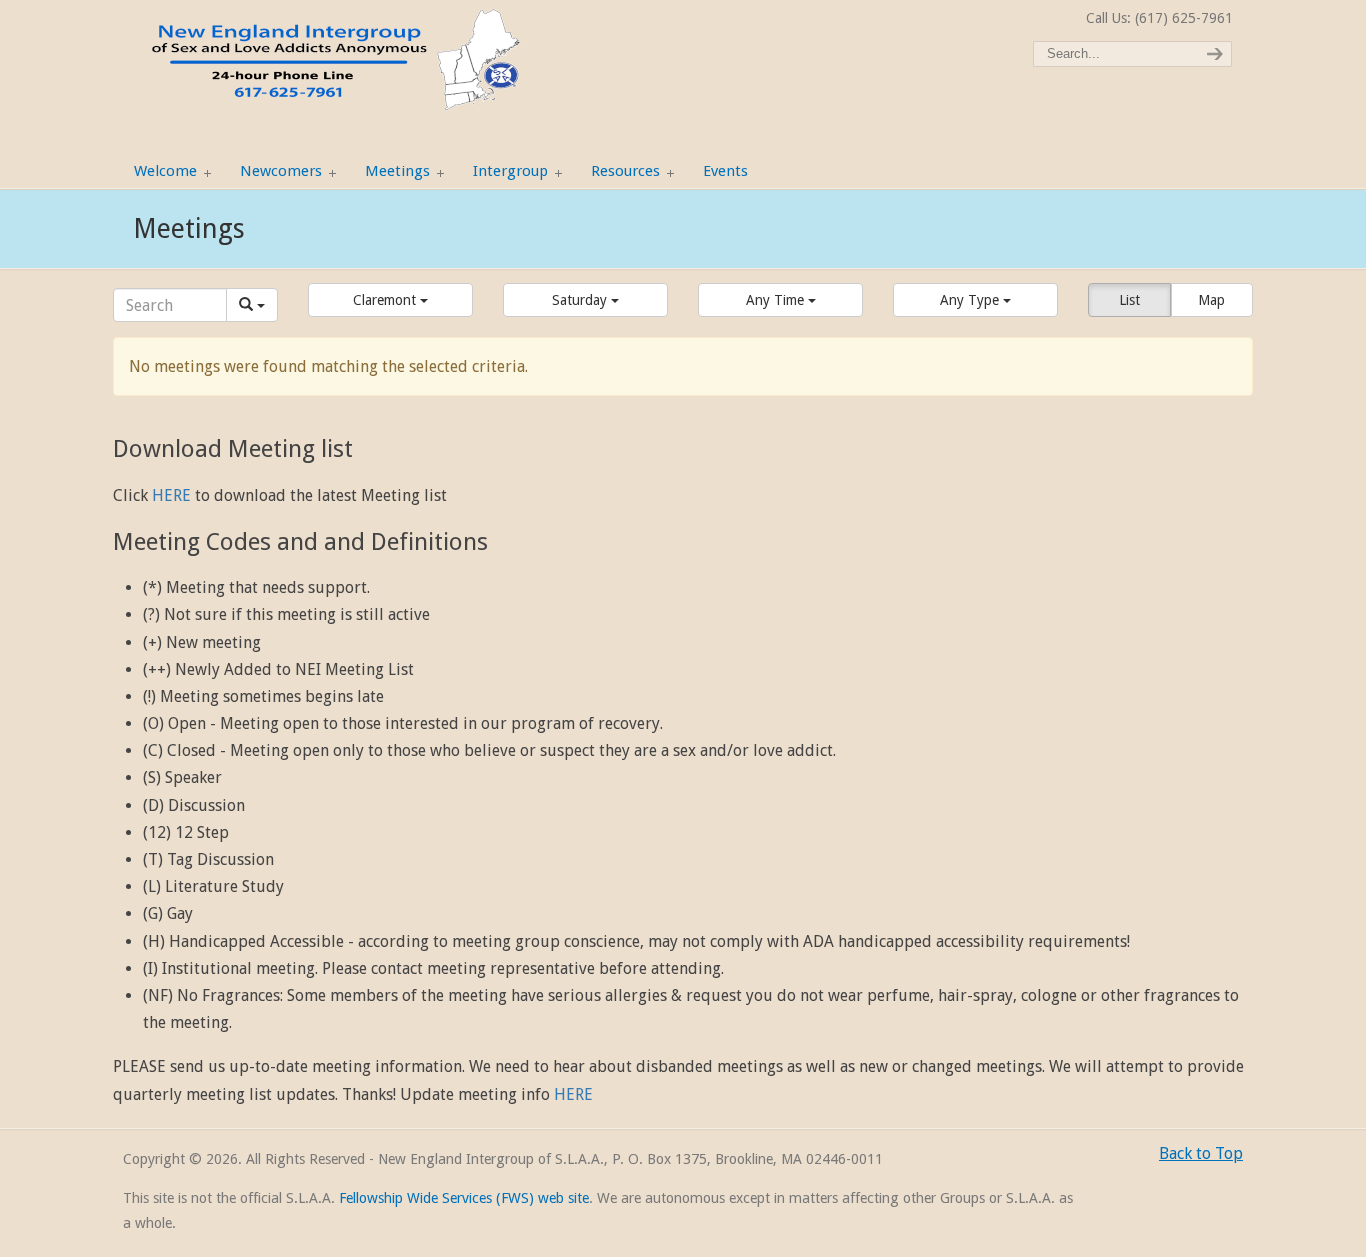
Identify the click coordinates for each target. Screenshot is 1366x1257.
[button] (390, 300)
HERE (171, 495)
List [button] (1129, 300)
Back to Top (1201, 1153)
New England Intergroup (333, 60)
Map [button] (1211, 300)
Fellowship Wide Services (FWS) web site (464, 1198)
